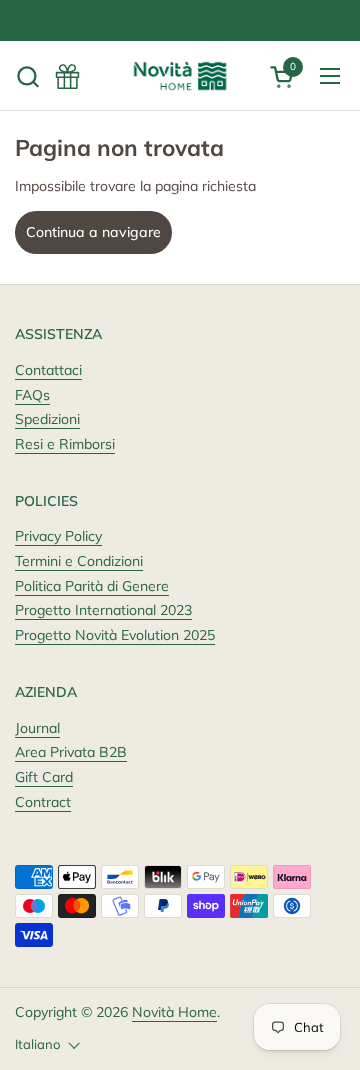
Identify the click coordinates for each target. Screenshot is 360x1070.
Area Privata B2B (71, 752)
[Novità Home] (180, 76)
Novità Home (174, 1012)
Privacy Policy (58, 536)
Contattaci (48, 370)
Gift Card (44, 777)
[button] (27, 76)
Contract (43, 802)
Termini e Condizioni (79, 561)
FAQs (32, 395)
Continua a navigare (93, 232)
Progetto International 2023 (103, 610)
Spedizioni (47, 419)
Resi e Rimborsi (65, 444)
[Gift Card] (67, 76)
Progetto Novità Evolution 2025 (115, 635)
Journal (37, 728)
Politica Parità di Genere (92, 586)
